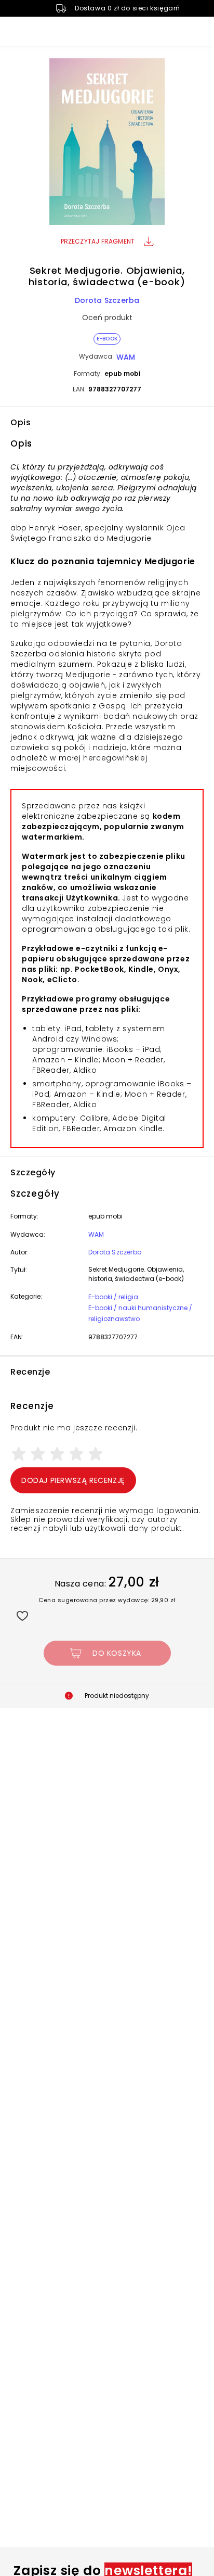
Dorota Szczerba (107, 300)
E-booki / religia (113, 1297)
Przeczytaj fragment (98, 241)
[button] (107, 143)
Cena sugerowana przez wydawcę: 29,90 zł (107, 1600)
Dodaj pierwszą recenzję (73, 1480)
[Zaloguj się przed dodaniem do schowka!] (22, 1615)
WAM (126, 357)
